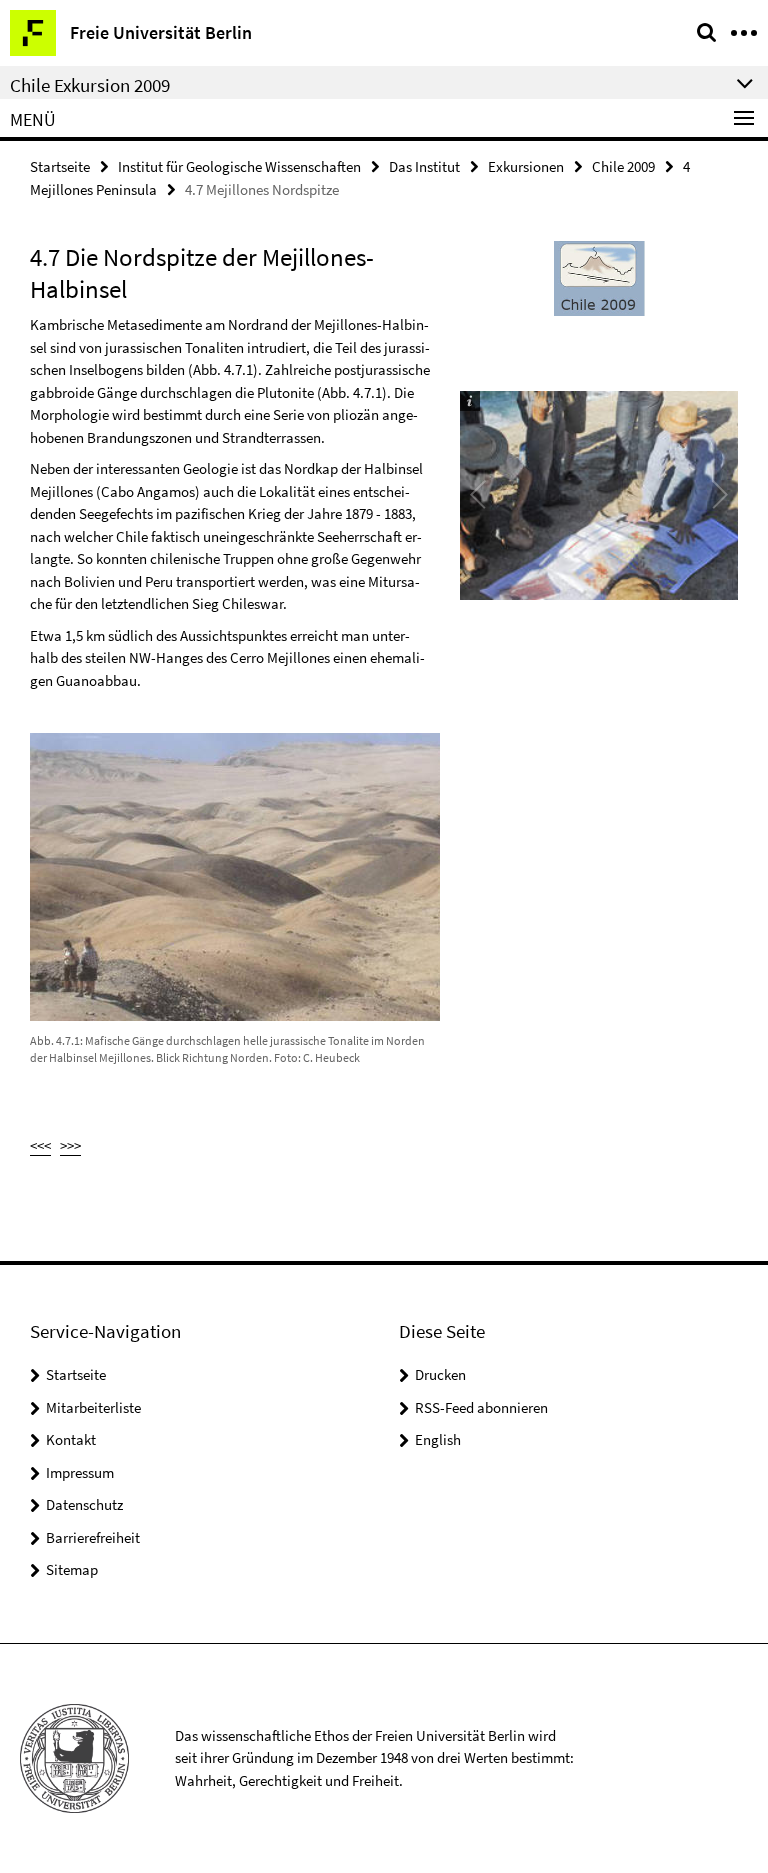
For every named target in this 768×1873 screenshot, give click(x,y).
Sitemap (72, 1569)
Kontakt (71, 1439)
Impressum (80, 1472)
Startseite (60, 166)
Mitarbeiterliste (93, 1407)
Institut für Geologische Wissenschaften (239, 166)
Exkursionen (526, 166)
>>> (70, 1145)
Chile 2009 (623, 166)
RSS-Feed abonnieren (481, 1407)
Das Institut (424, 166)
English (438, 1439)
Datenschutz (84, 1504)
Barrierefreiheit (93, 1537)
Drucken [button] (440, 1374)
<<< (40, 1145)
